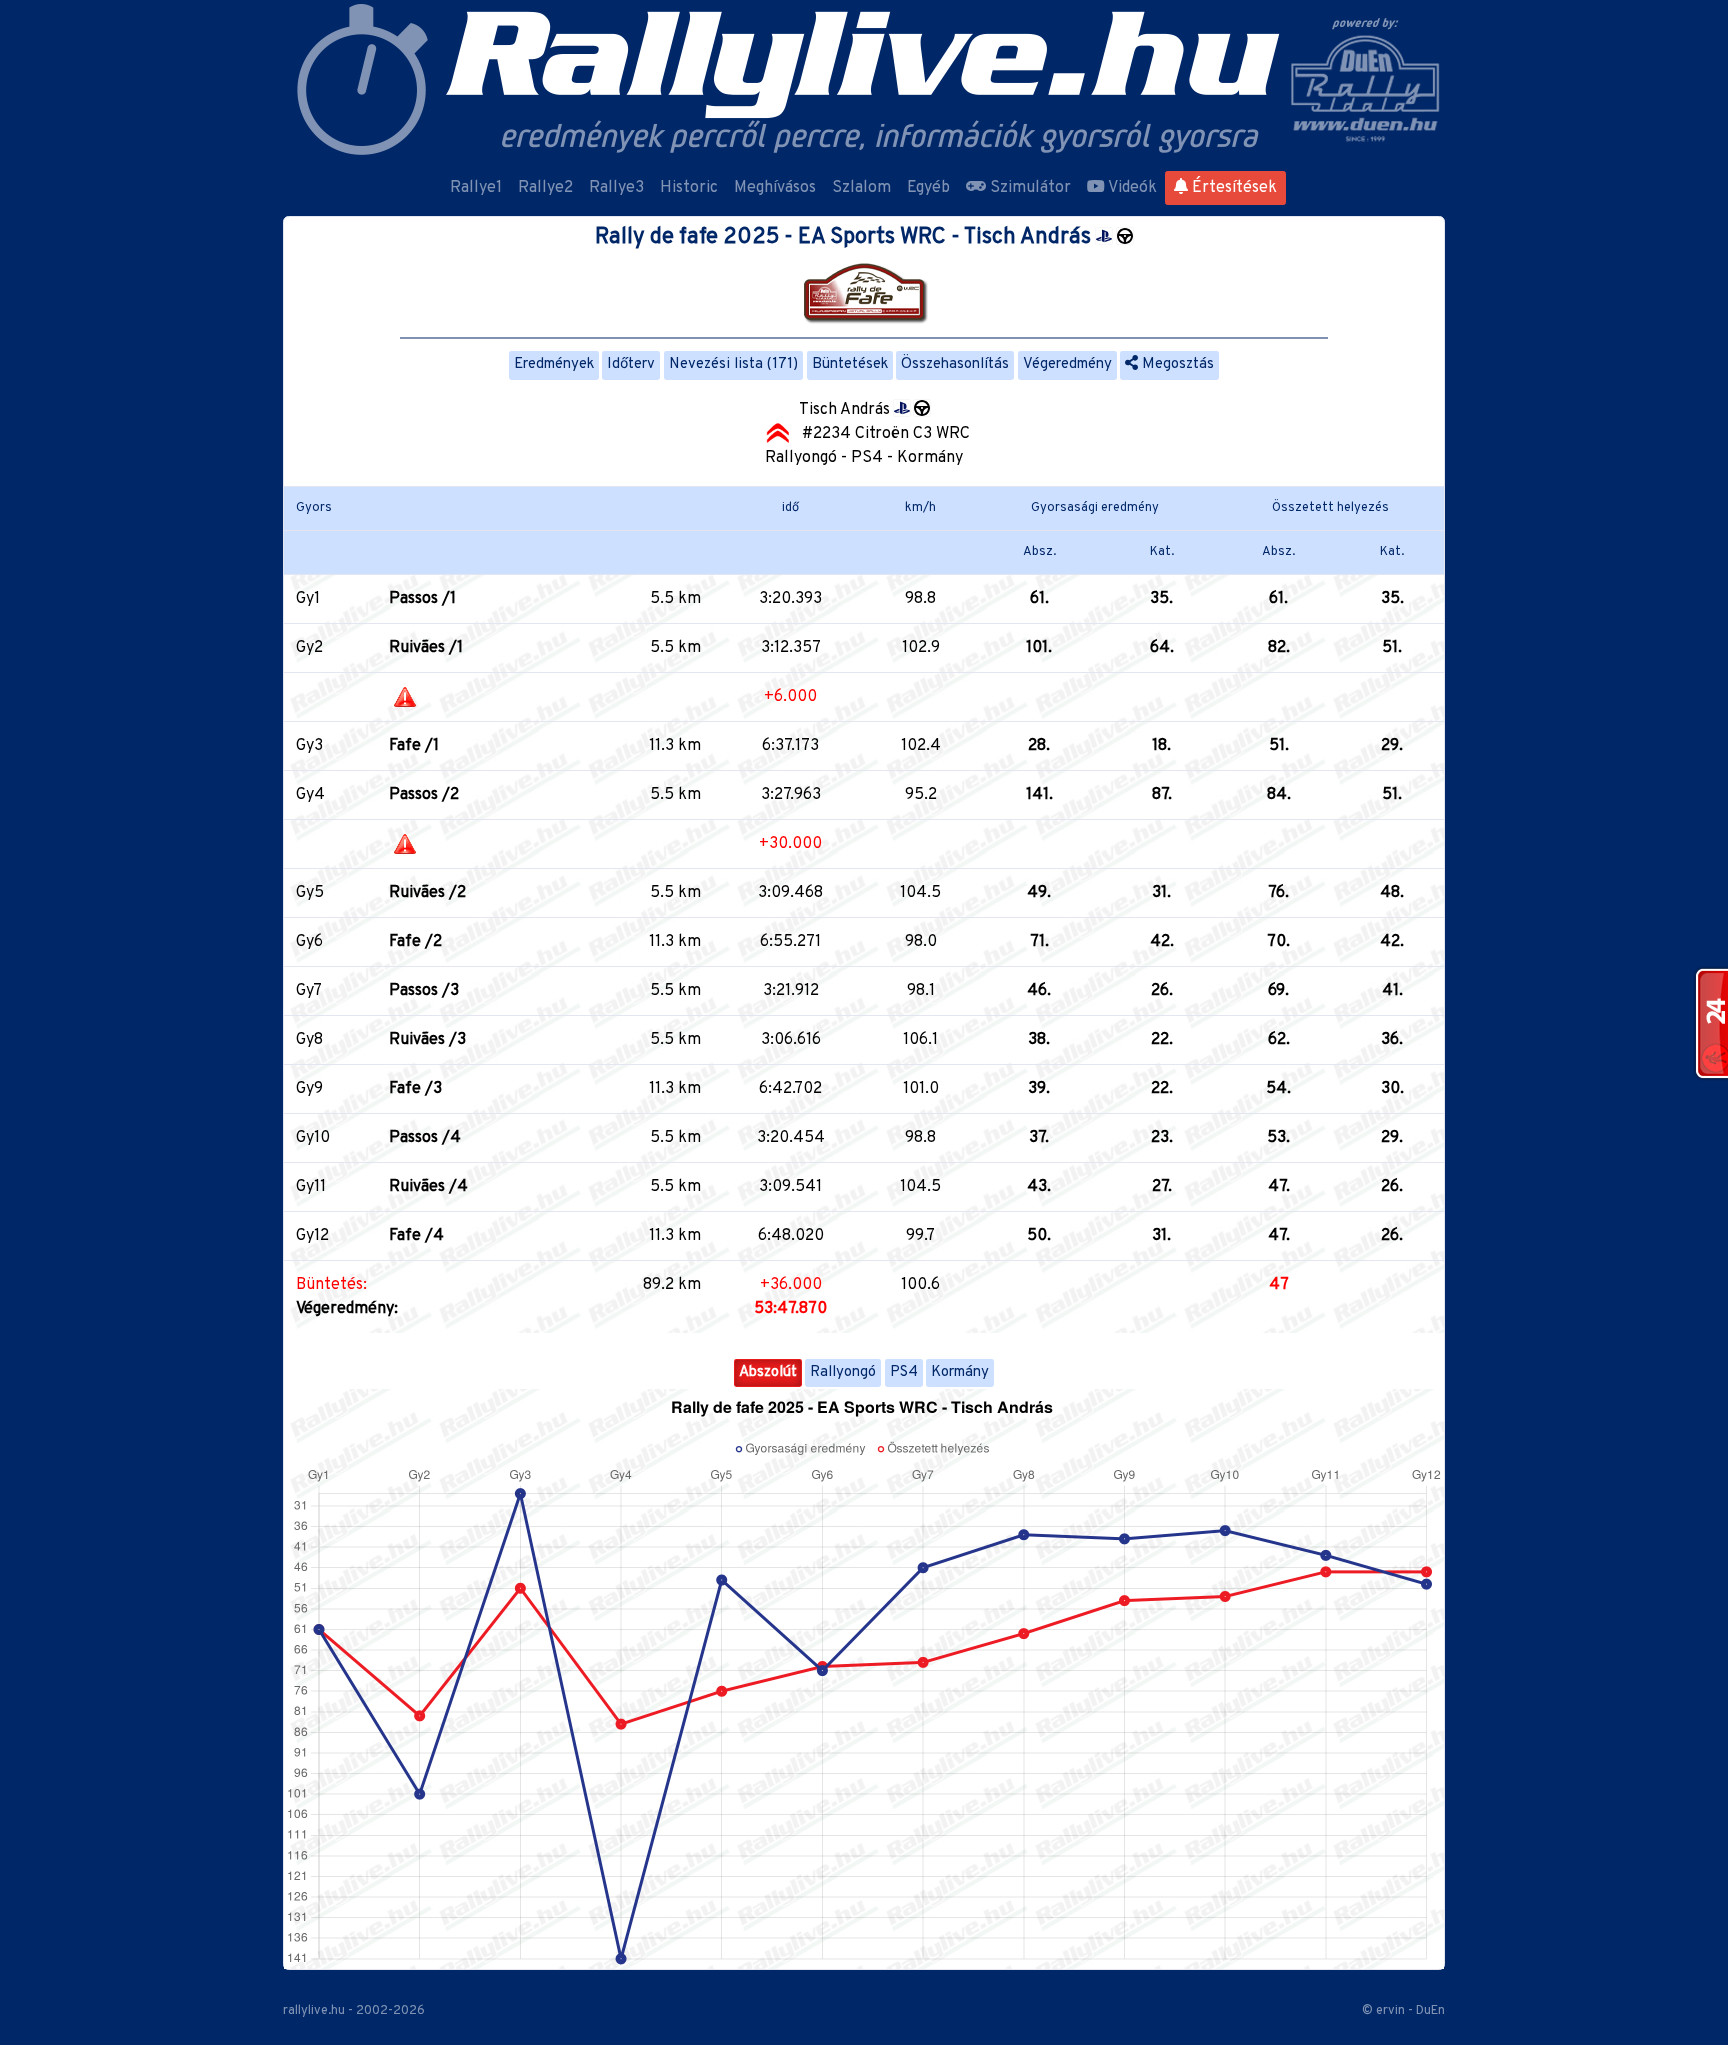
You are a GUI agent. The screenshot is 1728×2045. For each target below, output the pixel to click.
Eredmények (554, 364)
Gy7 (309, 991)
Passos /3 (424, 991)
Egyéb (928, 188)
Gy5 (310, 893)
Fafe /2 (415, 942)
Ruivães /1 (426, 648)
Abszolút (768, 1372)
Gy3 (309, 746)
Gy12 (312, 1236)
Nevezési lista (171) (733, 364)
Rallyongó (843, 1372)
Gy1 (308, 599)
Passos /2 (424, 795)
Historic (689, 188)
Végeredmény (1067, 364)
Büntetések (850, 364)
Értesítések (1232, 188)
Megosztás (1176, 364)
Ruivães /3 (427, 1040)
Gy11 (311, 1187)
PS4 (904, 1372)
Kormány (960, 1372)
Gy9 (309, 1089)
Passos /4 (425, 1138)
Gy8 (309, 1040)
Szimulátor (1028, 188)
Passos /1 (422, 599)
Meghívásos (775, 188)
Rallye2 (545, 188)
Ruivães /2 (427, 893)
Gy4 (310, 795)
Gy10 (313, 1138)
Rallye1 (476, 188)
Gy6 (309, 942)
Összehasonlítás (955, 364)
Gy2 (309, 648)
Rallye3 (616, 188)
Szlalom (861, 188)
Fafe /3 (415, 1089)
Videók (1131, 188)
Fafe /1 (414, 746)
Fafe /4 (416, 1236)
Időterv (631, 364)
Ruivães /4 (428, 1187)
